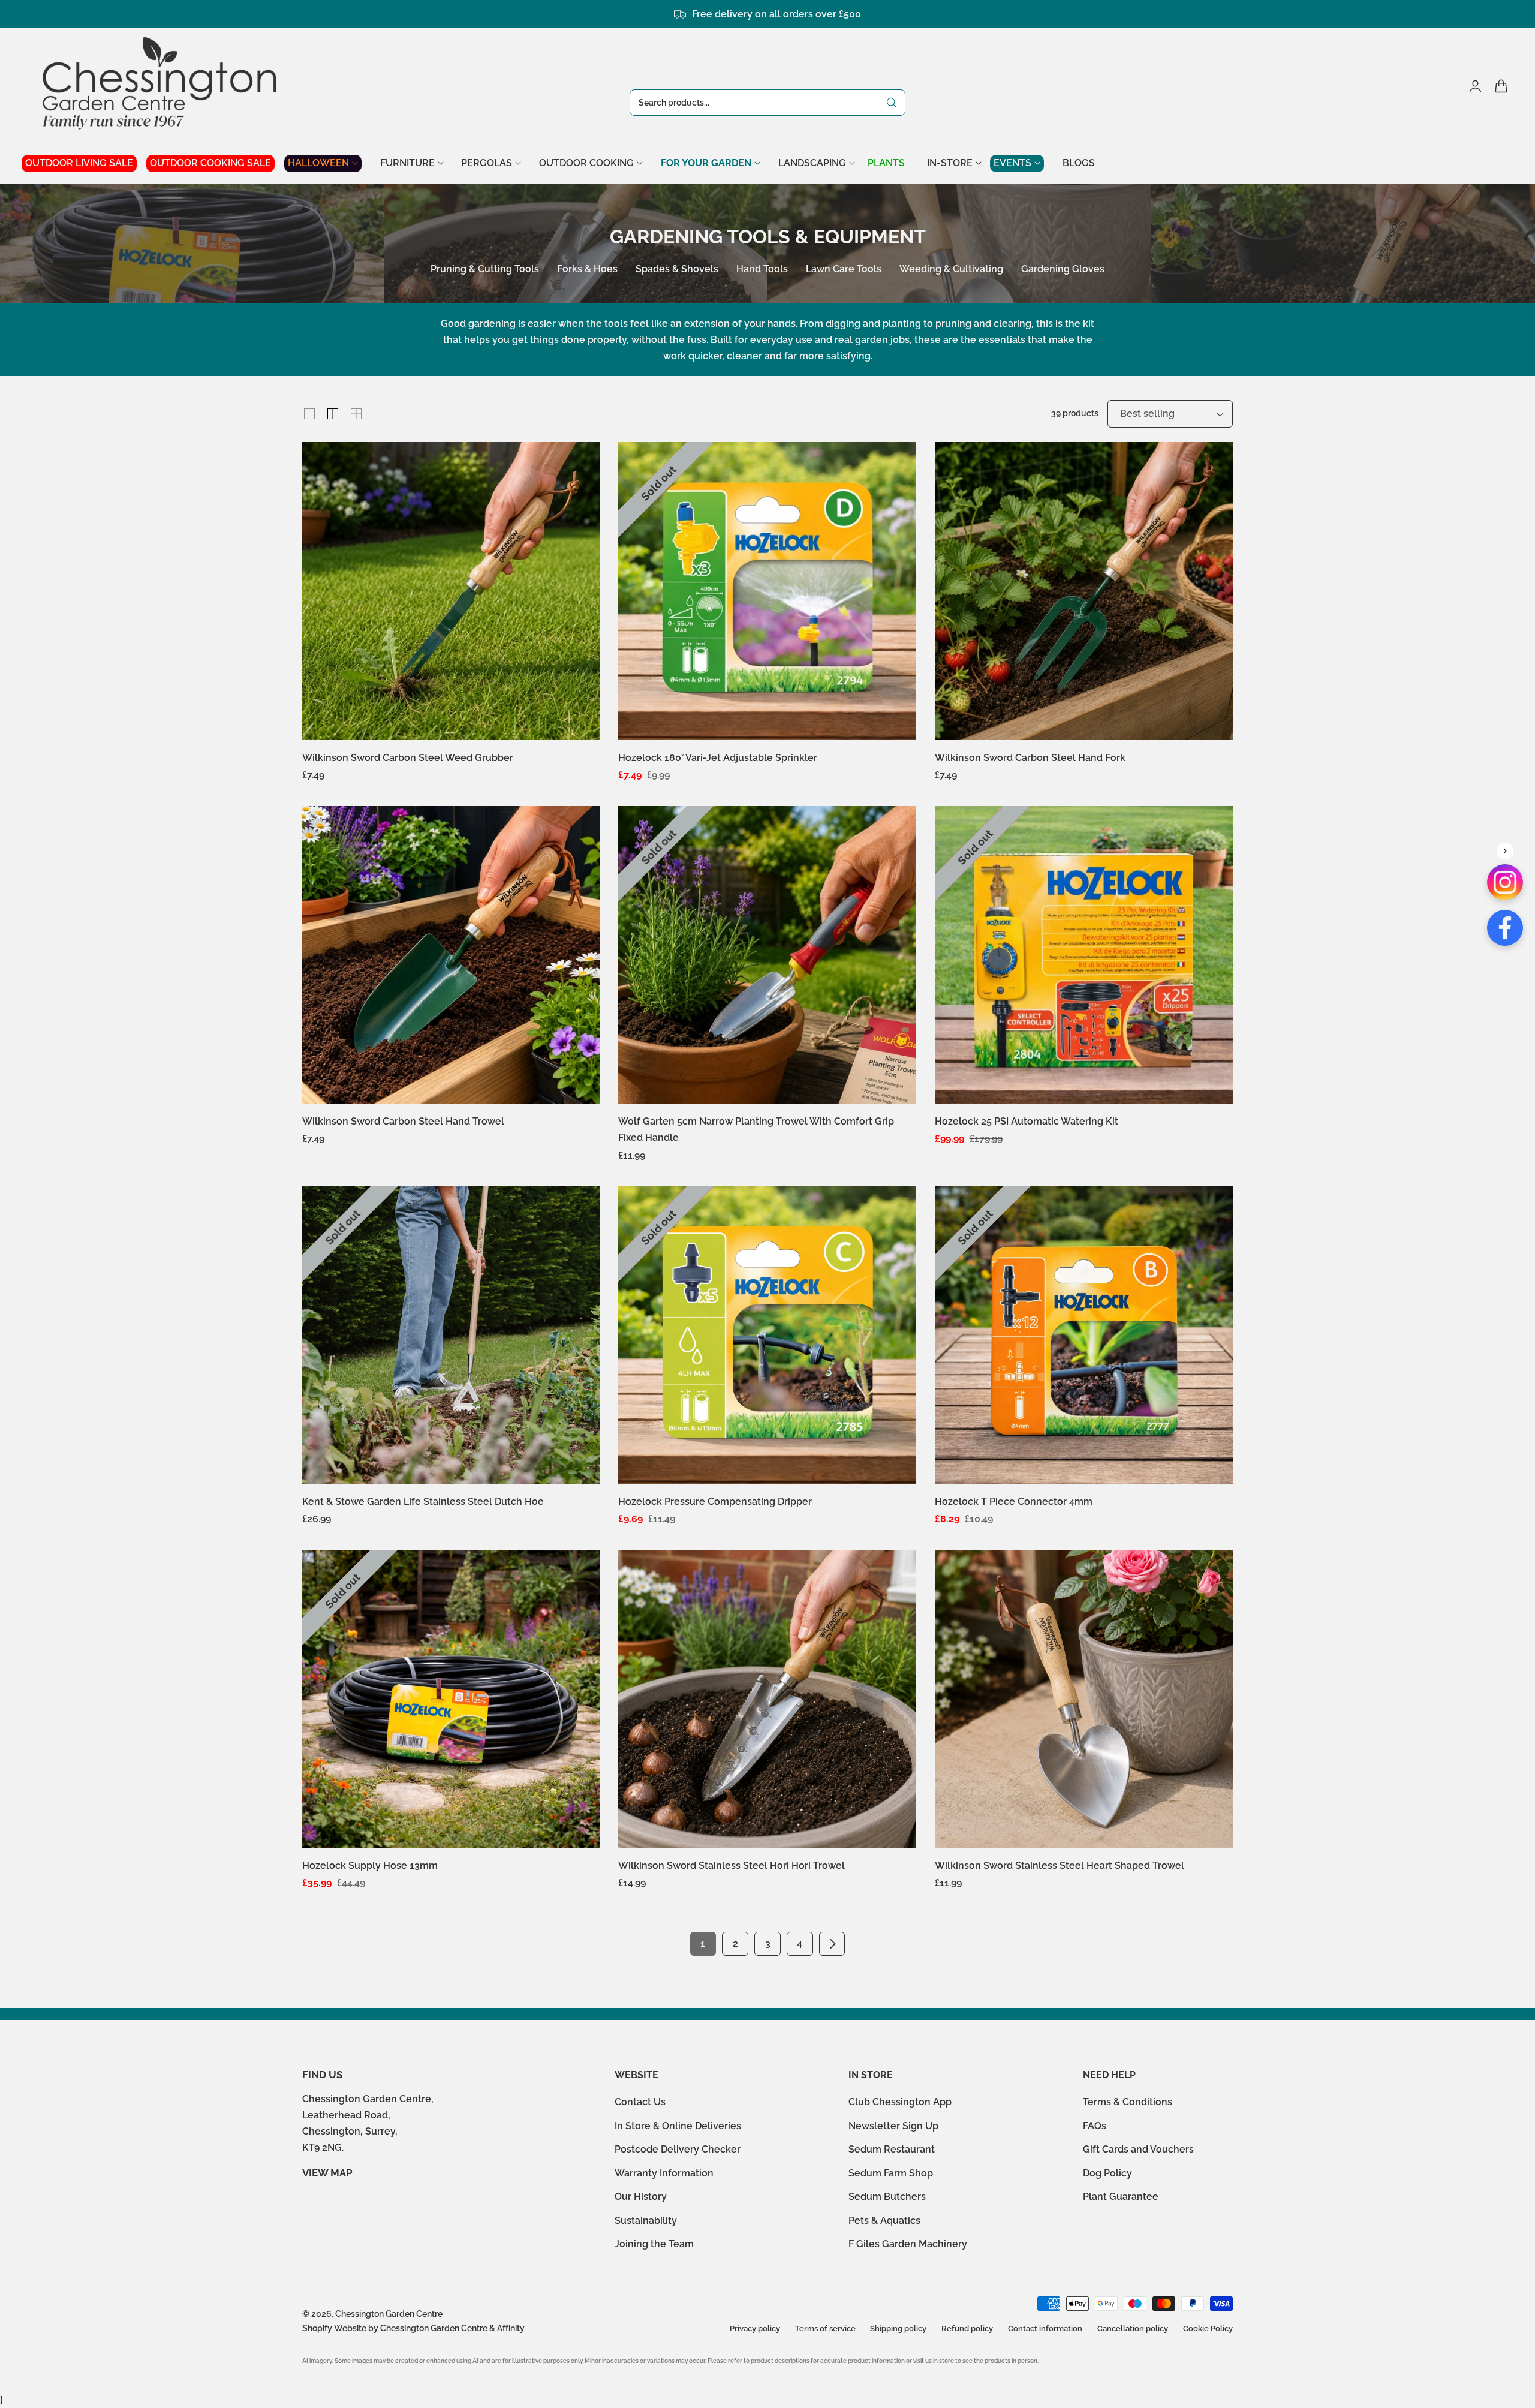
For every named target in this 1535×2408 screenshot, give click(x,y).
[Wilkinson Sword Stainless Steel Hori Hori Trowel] (767, 1699)
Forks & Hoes (587, 269)
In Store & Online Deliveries (678, 2125)
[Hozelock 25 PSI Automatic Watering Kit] (1084, 955)
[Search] (892, 103)
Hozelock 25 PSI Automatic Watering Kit (1027, 1121)
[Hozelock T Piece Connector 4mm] (1084, 1335)
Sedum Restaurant (892, 2149)
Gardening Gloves (1063, 269)
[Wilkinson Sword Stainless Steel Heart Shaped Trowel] (1084, 1699)
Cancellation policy (1133, 2329)
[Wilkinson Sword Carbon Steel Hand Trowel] (451, 955)
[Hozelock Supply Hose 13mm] (451, 1699)
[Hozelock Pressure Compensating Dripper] (767, 1335)
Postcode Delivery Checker (678, 2149)
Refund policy (967, 2329)
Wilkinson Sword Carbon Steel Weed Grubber (408, 758)
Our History (641, 2197)
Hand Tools (762, 269)
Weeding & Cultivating (951, 269)
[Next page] (832, 1944)
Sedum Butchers (887, 2197)
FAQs (1095, 2125)
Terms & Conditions (1128, 2102)
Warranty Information (664, 2173)
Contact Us (640, 2102)
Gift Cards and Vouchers (1138, 2149)
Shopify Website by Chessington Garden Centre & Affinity (413, 2328)
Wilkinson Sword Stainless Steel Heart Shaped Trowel (1060, 1866)
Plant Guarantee (1121, 2197)
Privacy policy (755, 2329)
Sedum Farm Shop (891, 2173)
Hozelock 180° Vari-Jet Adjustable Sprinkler (718, 758)
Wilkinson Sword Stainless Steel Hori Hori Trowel (732, 1866)
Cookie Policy (1208, 2329)
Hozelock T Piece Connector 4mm (1014, 1501)
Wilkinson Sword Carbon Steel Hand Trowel (403, 1121)
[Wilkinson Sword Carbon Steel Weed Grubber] (451, 591)
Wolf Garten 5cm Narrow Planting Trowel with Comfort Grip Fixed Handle (756, 1129)
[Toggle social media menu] (1505, 851)
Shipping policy (898, 2329)
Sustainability (646, 2220)
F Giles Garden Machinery (908, 2244)
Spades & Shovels (677, 269)
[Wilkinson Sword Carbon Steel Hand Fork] (1084, 591)
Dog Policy (1107, 2173)
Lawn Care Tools (844, 269)
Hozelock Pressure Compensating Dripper (715, 1501)
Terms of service (825, 2329)
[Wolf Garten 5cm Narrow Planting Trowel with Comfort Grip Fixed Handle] (767, 955)
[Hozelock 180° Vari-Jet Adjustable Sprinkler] (767, 591)
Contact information (1045, 2329)
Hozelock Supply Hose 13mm (370, 1866)
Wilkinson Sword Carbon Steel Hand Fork (1030, 758)
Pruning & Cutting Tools (485, 269)
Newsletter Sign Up (893, 2125)
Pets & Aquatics (884, 2220)
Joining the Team (654, 2244)
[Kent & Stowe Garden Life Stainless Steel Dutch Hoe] (451, 1335)
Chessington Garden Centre (389, 2314)
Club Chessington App (900, 2102)
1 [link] (703, 1943)
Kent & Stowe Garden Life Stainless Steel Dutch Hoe (423, 1501)
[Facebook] (1505, 928)
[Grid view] (309, 414)
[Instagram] (1505, 882)
